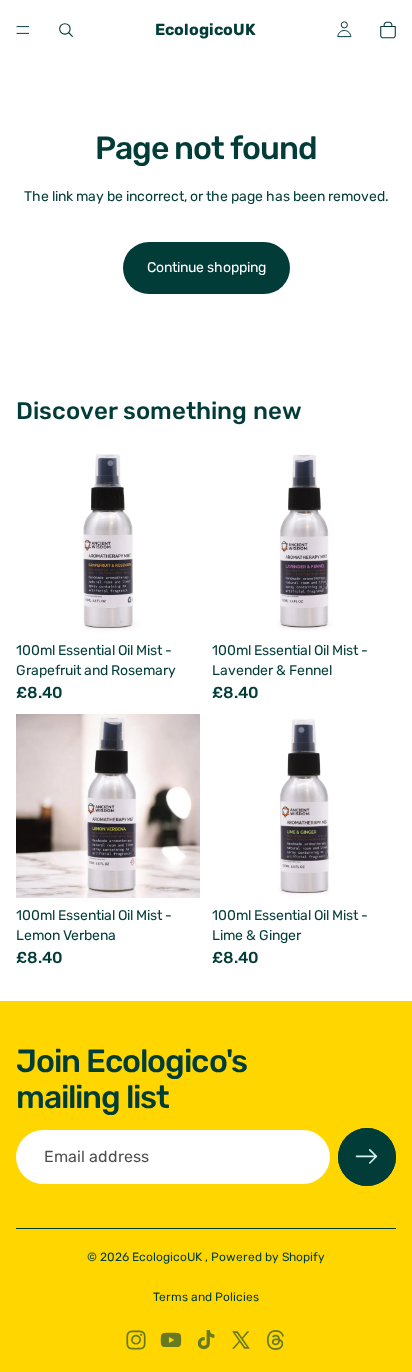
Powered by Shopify (268, 1257)
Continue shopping (206, 267)
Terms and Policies (206, 1297)
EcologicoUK (168, 1257)
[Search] (66, 30)
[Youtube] (171, 1340)
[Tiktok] (206, 1340)
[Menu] (23, 30)
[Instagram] (136, 1340)
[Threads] (276, 1340)
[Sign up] (367, 1157)
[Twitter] (241, 1340)
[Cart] (388, 30)
